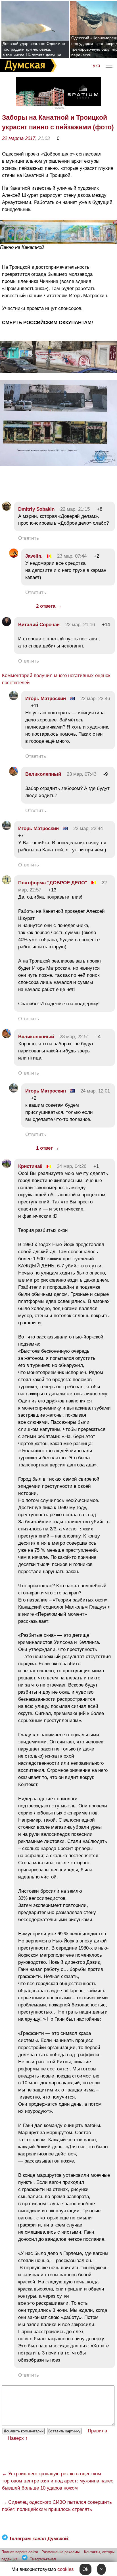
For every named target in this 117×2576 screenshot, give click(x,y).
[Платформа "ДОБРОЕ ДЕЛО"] (7, 883)
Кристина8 (30, 1166)
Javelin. (34, 556)
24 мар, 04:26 (72, 1166)
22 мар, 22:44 (88, 828)
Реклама (58, 108)
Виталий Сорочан (39, 625)
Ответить (29, 538)
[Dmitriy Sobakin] (7, 509)
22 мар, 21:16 (80, 625)
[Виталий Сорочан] (7, 625)
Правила (97, 2431)
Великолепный (43, 774)
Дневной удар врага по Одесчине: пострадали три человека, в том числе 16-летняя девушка (34, 49)
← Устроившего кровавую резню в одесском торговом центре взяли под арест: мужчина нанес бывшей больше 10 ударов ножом (58, 2481)
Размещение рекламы (60, 2552)
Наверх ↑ (18, 2438)
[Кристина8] (7, 1166)
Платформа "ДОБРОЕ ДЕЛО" (53, 883)
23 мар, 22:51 (74, 1037)
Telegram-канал (43, 2559)
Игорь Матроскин (46, 699)
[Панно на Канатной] (58, 242)
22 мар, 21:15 (75, 509)
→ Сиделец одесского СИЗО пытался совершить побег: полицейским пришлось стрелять (57, 2506)
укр (96, 66)
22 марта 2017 (19, 138)
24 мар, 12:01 (95, 1091)
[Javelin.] (14, 556)
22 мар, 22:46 (95, 699)
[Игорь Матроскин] (14, 699)
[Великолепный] (14, 774)
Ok (85, 2569)
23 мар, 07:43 (82, 774)
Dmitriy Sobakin (36, 509)
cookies (66, 2569)
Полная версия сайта (20, 2552)
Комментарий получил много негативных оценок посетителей (56, 679)
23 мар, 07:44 (72, 556)
